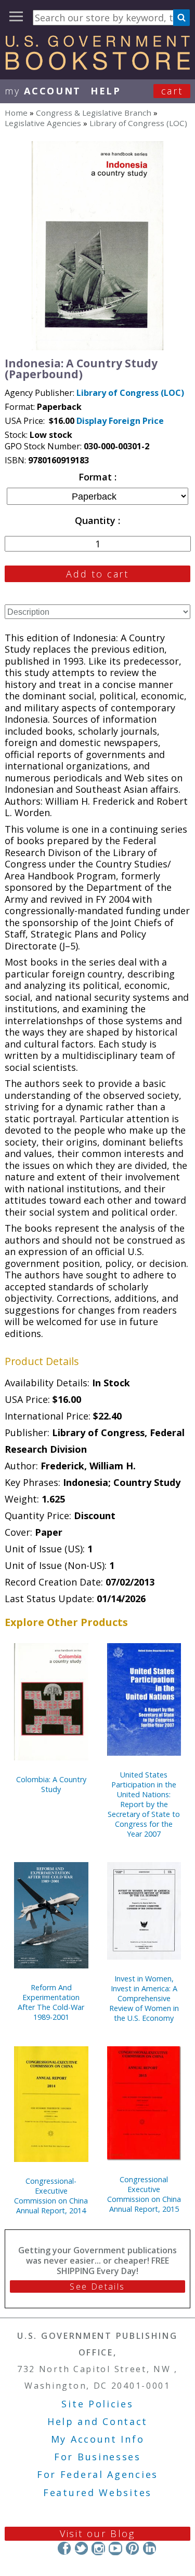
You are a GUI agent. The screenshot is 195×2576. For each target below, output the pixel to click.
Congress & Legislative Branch (94, 113)
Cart (172, 91)
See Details (97, 2286)
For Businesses (97, 2457)
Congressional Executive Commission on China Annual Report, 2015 (144, 2194)
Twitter (81, 2548)
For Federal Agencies (97, 2474)
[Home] (97, 66)
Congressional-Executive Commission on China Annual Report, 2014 (51, 2196)
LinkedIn (149, 2548)
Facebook (64, 2548)
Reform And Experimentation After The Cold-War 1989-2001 (51, 2002)
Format (96, 477)
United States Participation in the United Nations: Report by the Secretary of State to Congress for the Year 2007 (144, 1804)
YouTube (115, 2548)
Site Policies (97, 2404)
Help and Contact (97, 2421)
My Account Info (98, 2439)
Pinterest (132, 2548)
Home (16, 113)
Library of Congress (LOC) (138, 123)
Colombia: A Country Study (51, 1784)
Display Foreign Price (120, 421)
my (43, 91)
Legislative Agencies (43, 123)
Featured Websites (97, 2492)
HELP (106, 91)
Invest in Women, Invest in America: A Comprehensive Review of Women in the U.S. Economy (144, 1998)
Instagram (98, 2548)
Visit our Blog (97, 2533)
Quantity (96, 520)
